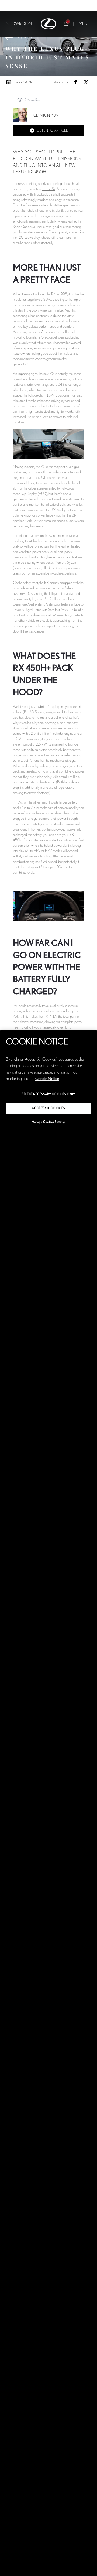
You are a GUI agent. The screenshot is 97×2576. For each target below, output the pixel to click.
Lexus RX (48, 189)
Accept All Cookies (48, 1108)
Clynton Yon (46, 115)
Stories (25, 38)
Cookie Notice (47, 1079)
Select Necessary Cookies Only (48, 1094)
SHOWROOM (19, 24)
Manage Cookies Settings (48, 1122)
